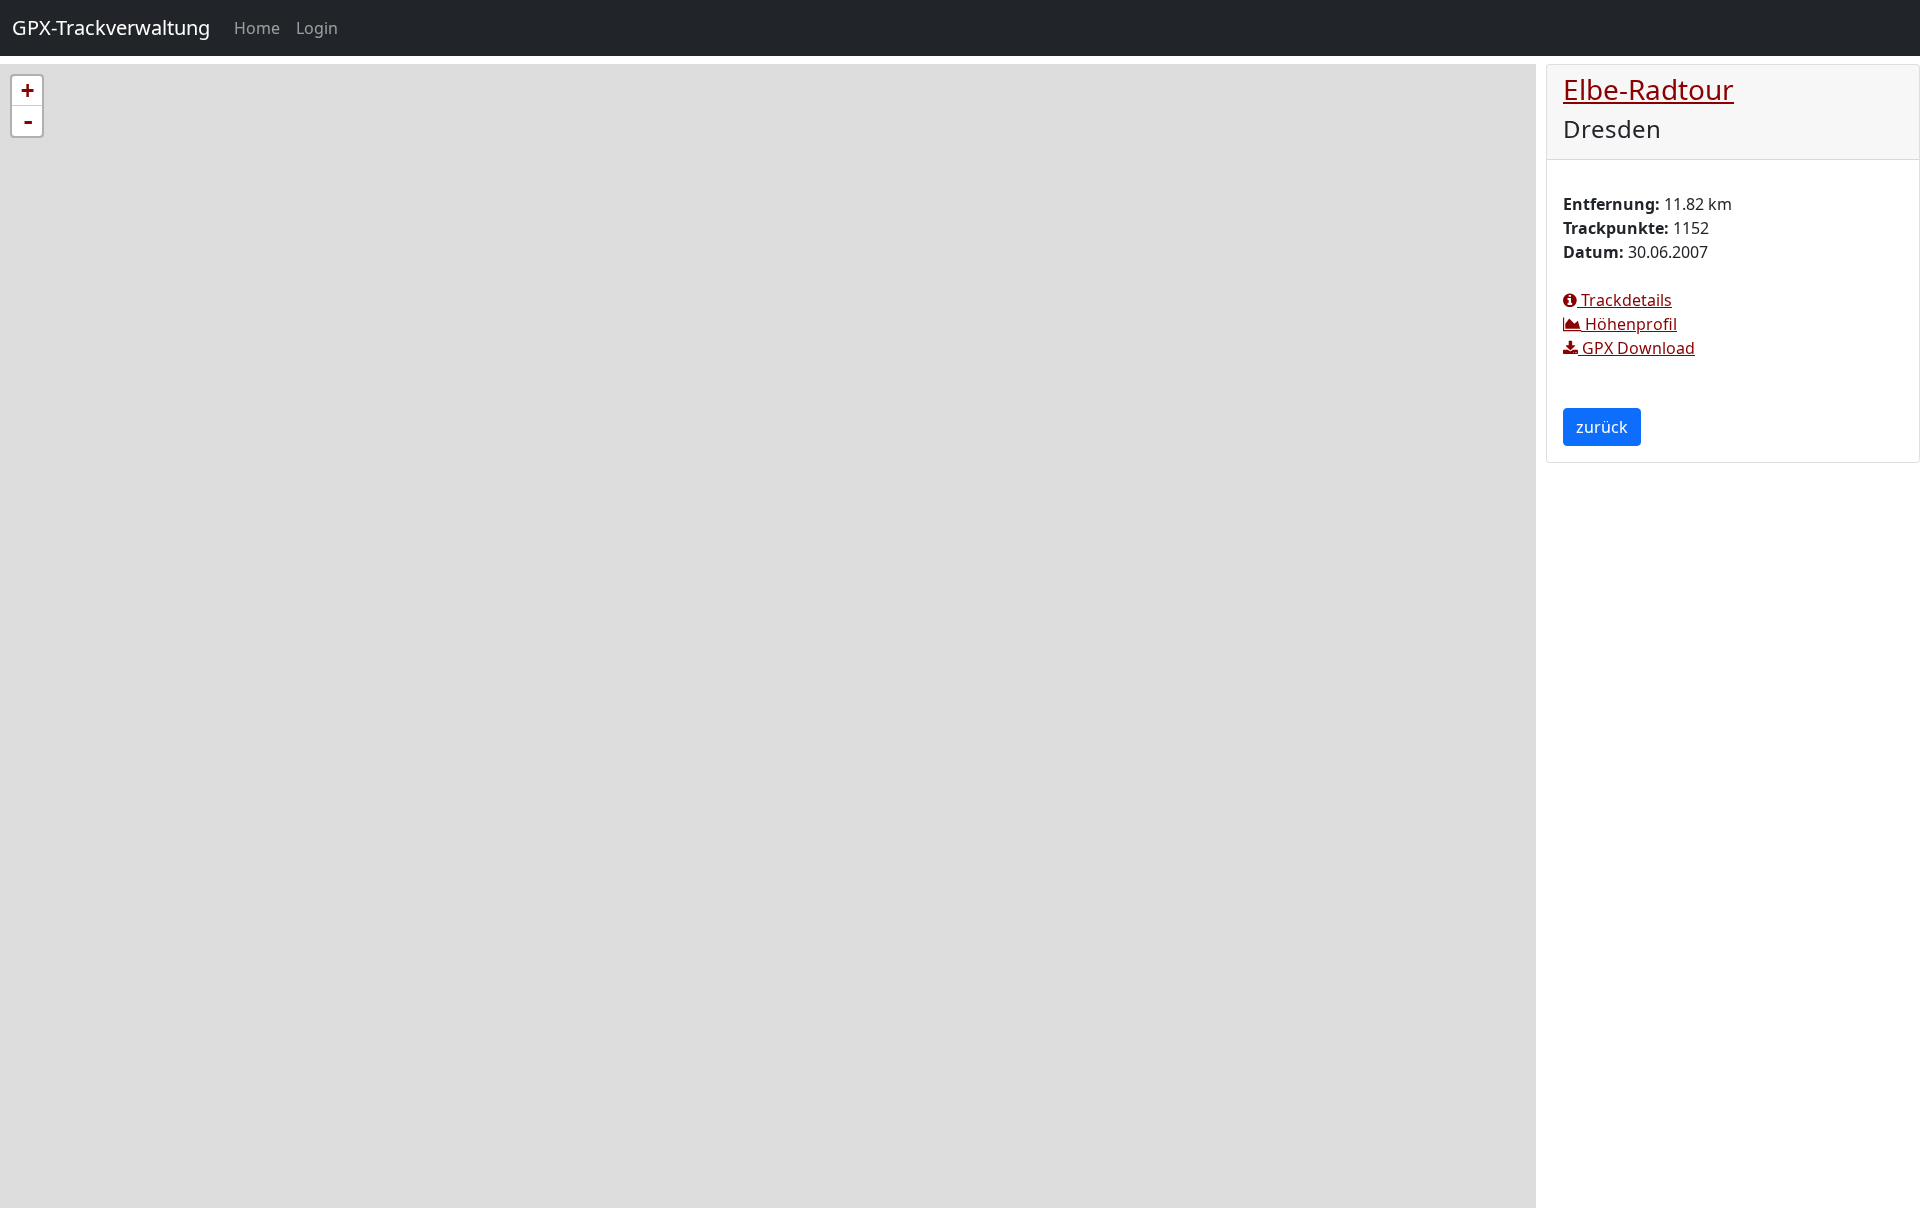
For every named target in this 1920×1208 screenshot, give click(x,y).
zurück (1602, 427)
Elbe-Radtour (1648, 89)
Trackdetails (1624, 300)
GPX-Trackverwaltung (111, 27)
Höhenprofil (1629, 324)
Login (317, 28)
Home (261, 27)
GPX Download (1636, 348)
